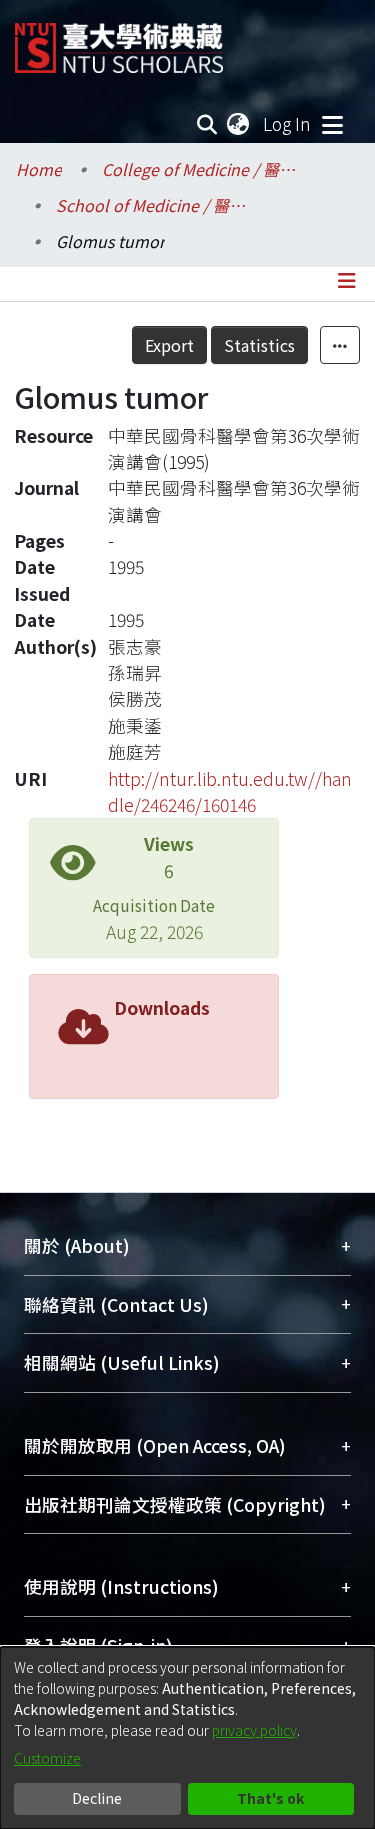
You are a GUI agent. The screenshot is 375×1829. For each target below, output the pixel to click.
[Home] (119, 40)
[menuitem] (239, 124)
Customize (47, 1758)
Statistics (259, 345)
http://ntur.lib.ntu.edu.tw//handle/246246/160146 (230, 791)
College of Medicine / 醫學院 (202, 169)
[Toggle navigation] (332, 124)
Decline (97, 1798)
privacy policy (254, 1730)
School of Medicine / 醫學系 (156, 205)
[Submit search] (207, 124)
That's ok (270, 1798)
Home (39, 169)
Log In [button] (288, 123)
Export (169, 345)
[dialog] (187, 1738)
